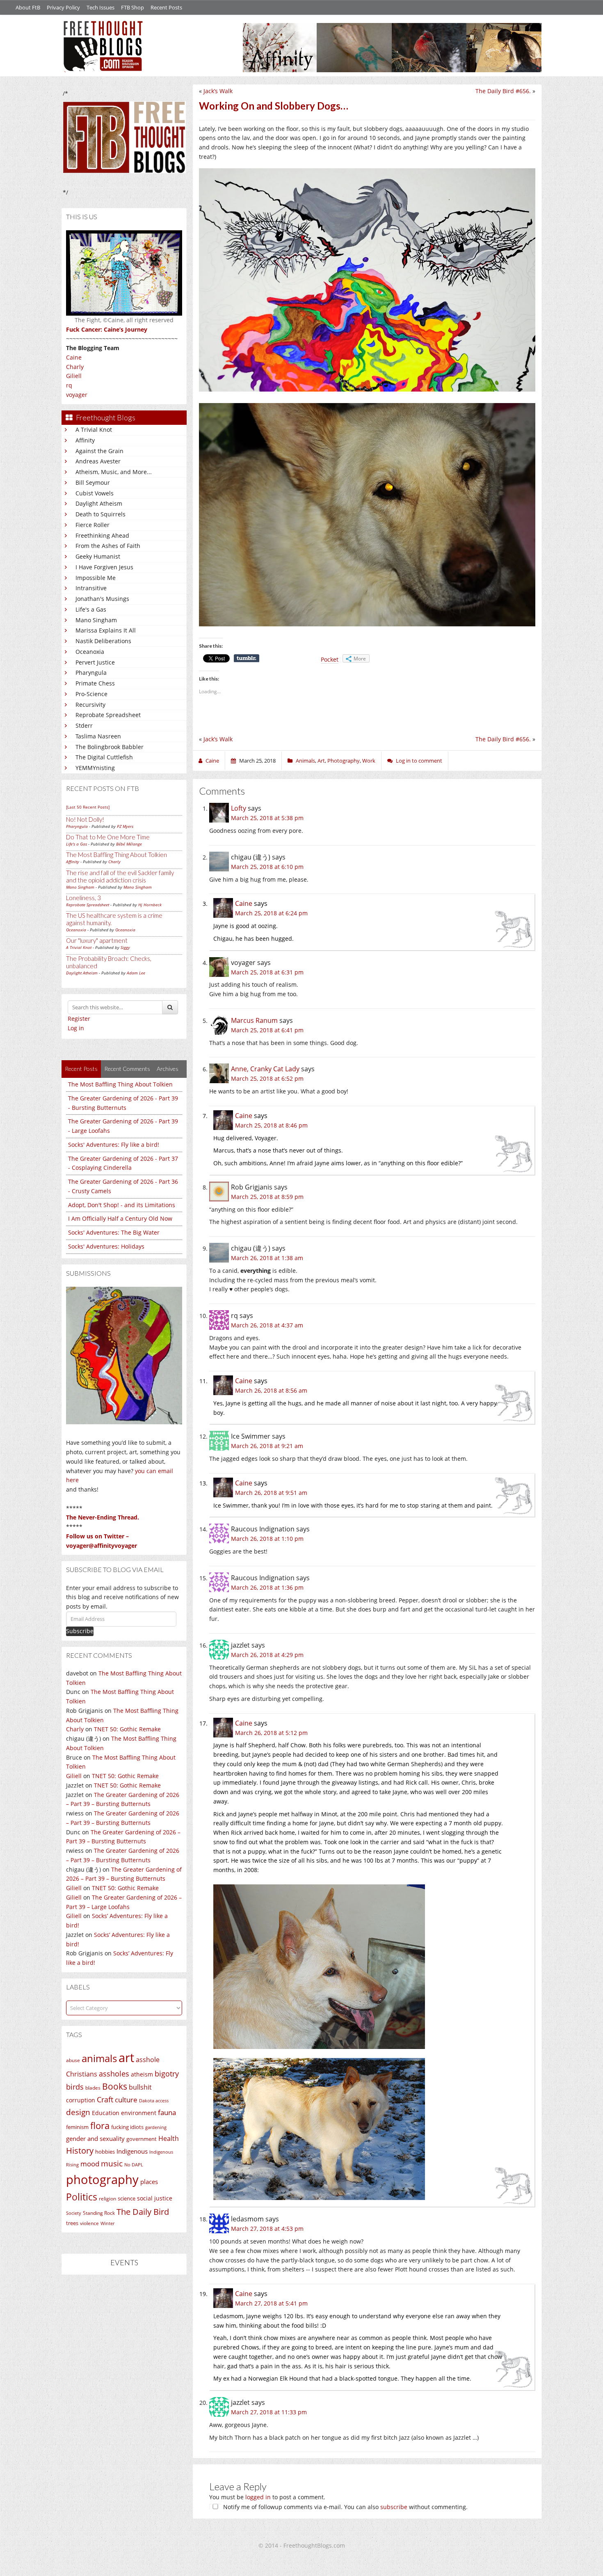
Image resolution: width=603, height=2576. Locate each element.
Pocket (330, 659)
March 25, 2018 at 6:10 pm (267, 867)
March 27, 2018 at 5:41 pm (271, 2303)
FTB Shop (132, 7)
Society (74, 2213)
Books (115, 2086)
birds (75, 2087)
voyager (77, 395)
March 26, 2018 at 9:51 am (271, 1493)
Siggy (125, 947)
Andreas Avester (98, 461)
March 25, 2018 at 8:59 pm (267, 1197)
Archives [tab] (168, 1069)
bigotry (167, 2074)
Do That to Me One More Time (108, 837)
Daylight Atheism (99, 503)
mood (90, 2164)
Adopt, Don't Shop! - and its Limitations (122, 1205)
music (112, 2163)
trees (72, 2223)
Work (369, 761)
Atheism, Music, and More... (114, 472)
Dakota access (154, 2101)
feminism (77, 2127)
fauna (167, 2112)
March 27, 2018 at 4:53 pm (267, 2229)
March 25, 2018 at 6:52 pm (267, 1078)
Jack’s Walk (218, 91)
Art (321, 761)
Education (106, 2113)
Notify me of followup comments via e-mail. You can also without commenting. (345, 2507)
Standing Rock (99, 2213)
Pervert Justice (95, 662)
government (142, 2139)
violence (89, 2223)
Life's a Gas (91, 609)
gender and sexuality (95, 2138)
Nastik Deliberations (103, 641)
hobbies (105, 2152)
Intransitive (91, 588)
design (78, 2112)
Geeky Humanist (98, 556)
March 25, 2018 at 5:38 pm (267, 818)
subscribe (394, 2507)
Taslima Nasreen (98, 736)
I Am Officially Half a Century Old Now (120, 1218)
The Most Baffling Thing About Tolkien (116, 855)
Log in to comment (419, 761)
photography (102, 2180)
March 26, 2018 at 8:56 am (271, 1390)
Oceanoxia (90, 652)
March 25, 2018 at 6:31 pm (267, 972)
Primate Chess (95, 683)
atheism (142, 2074)
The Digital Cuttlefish (104, 757)
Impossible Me (96, 578)
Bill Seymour (93, 482)
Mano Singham (96, 620)
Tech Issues (100, 7)
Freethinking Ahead (102, 535)
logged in (258, 2497)
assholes (114, 2074)
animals (99, 2058)
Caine (74, 357)
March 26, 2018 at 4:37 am (267, 1325)
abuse (73, 2060)
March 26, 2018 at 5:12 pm (271, 1733)
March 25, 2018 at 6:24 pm (271, 913)
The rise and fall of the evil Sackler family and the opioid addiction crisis (120, 876)
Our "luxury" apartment (97, 940)
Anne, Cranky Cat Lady (265, 1069)
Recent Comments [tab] (127, 1069)
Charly (75, 367)
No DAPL (134, 2165)
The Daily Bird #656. (503, 91)
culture (126, 2100)
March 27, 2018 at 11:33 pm (269, 2412)
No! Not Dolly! (85, 819)
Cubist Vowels (95, 493)
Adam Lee (136, 973)
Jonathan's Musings (102, 599)
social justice (155, 2198)
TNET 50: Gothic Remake (127, 1729)
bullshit (140, 2087)
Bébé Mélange (129, 844)
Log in (76, 1028)
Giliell (74, 376)
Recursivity (90, 705)
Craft (105, 2099)
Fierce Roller (93, 525)
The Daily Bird (143, 2212)
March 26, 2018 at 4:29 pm (267, 1655)
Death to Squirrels (100, 514)
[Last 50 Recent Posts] (88, 807)
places (149, 2182)
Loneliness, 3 (83, 898)
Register (79, 1019)
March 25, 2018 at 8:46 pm (271, 1125)
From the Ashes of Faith (108, 546)
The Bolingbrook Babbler (110, 747)
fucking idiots (127, 2127)
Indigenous (132, 2151)
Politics (82, 2197)
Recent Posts (166, 7)
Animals (305, 761)
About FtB (28, 7)
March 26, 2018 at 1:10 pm (267, 1539)
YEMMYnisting (95, 768)
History (80, 2151)
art (126, 2058)
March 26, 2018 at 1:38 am (267, 1258)
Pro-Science (91, 694)
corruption (81, 2100)
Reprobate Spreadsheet (108, 715)
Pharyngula (91, 673)
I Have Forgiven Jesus (104, 567)
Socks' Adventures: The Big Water (114, 1232)
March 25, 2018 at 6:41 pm (267, 1030)
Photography (344, 761)
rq (69, 385)
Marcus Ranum (254, 1020)
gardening (156, 2127)
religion (107, 2199)
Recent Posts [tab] (81, 1069)
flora (100, 2125)
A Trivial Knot (94, 430)
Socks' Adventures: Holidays (106, 1246)
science (127, 2198)
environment (139, 2113)
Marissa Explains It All (106, 630)
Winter (107, 2223)
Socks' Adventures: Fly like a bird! (114, 1145)
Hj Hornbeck (150, 905)
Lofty (239, 808)
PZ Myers (125, 826)
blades (93, 2088)
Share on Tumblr (247, 658)
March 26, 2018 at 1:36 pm (267, 1587)
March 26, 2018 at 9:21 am (267, 1446)
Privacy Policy (63, 7)
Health (169, 2138)
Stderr (84, 725)
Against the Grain (99, 451)
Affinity (85, 440)
